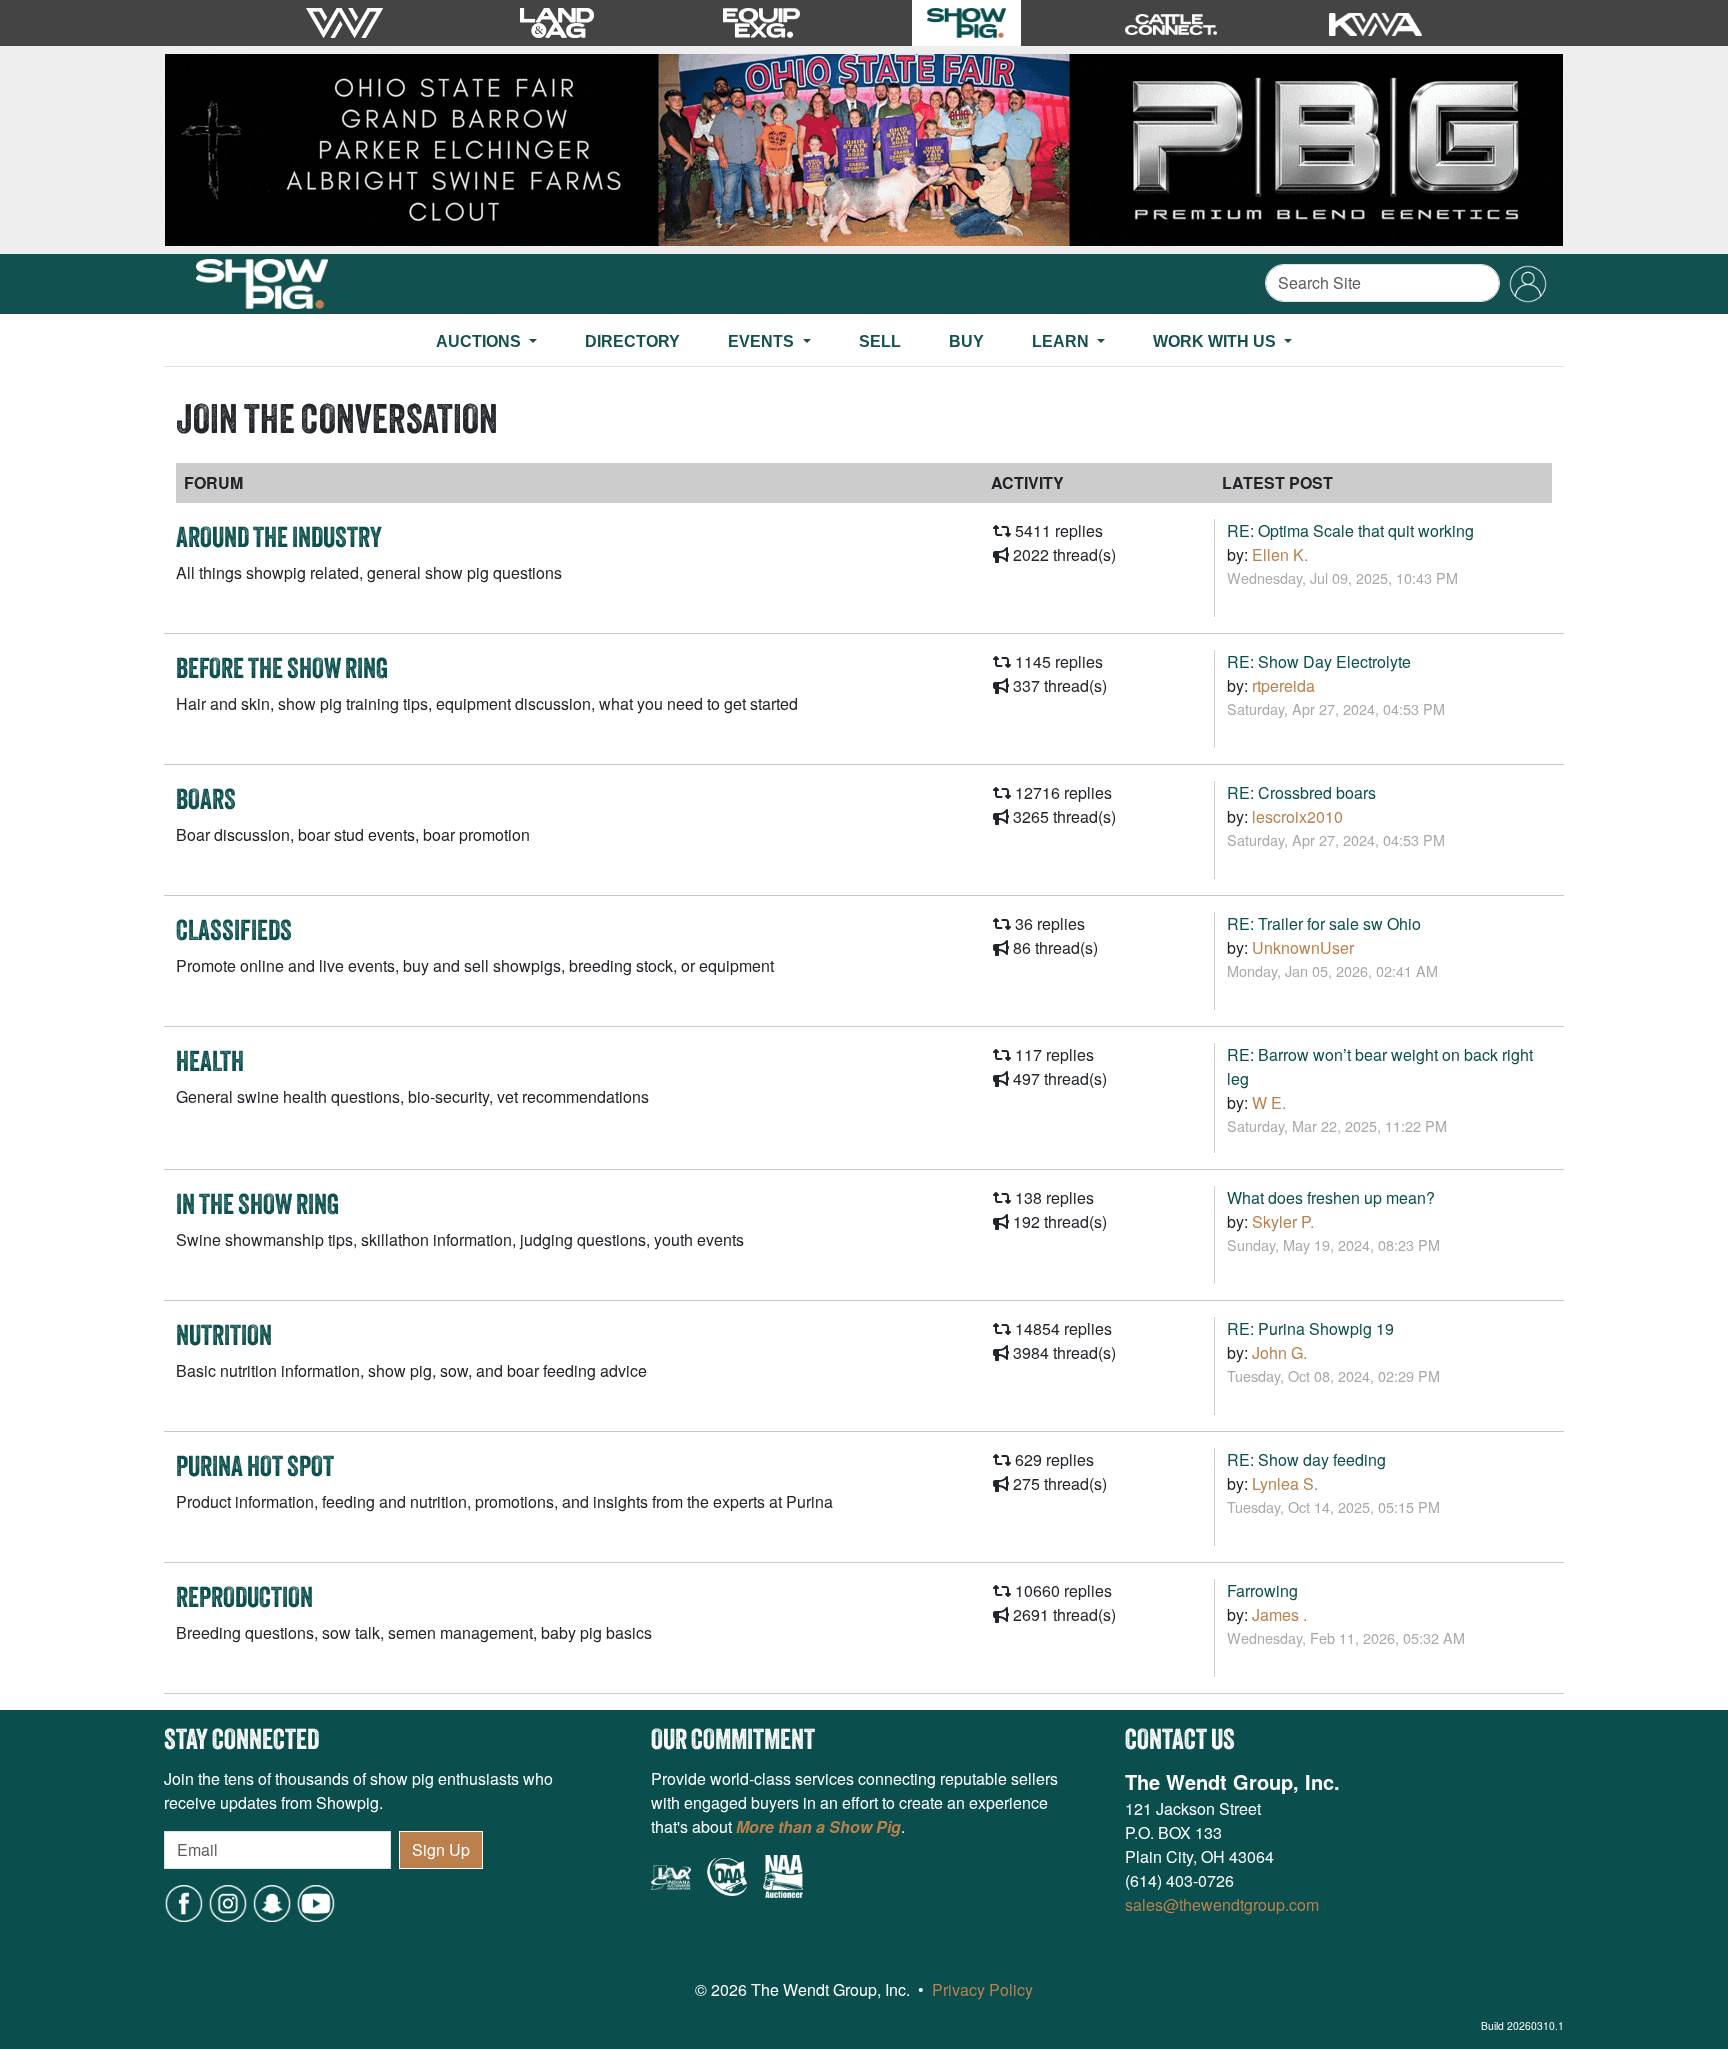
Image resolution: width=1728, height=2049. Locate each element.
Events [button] (763, 341)
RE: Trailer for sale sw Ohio (1324, 923)
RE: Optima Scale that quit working (1350, 530)
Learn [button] (1062, 341)
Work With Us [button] (1216, 341)
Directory (632, 341)
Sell (880, 341)
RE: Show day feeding (1306, 1459)
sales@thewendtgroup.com (1222, 1904)
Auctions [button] (480, 341)
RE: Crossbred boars (1301, 792)
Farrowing (1262, 1590)
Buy (966, 341)
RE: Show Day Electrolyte (1319, 661)
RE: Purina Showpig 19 (1310, 1328)
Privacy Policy (982, 1989)
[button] (272, 1901)
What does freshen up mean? (1331, 1197)
